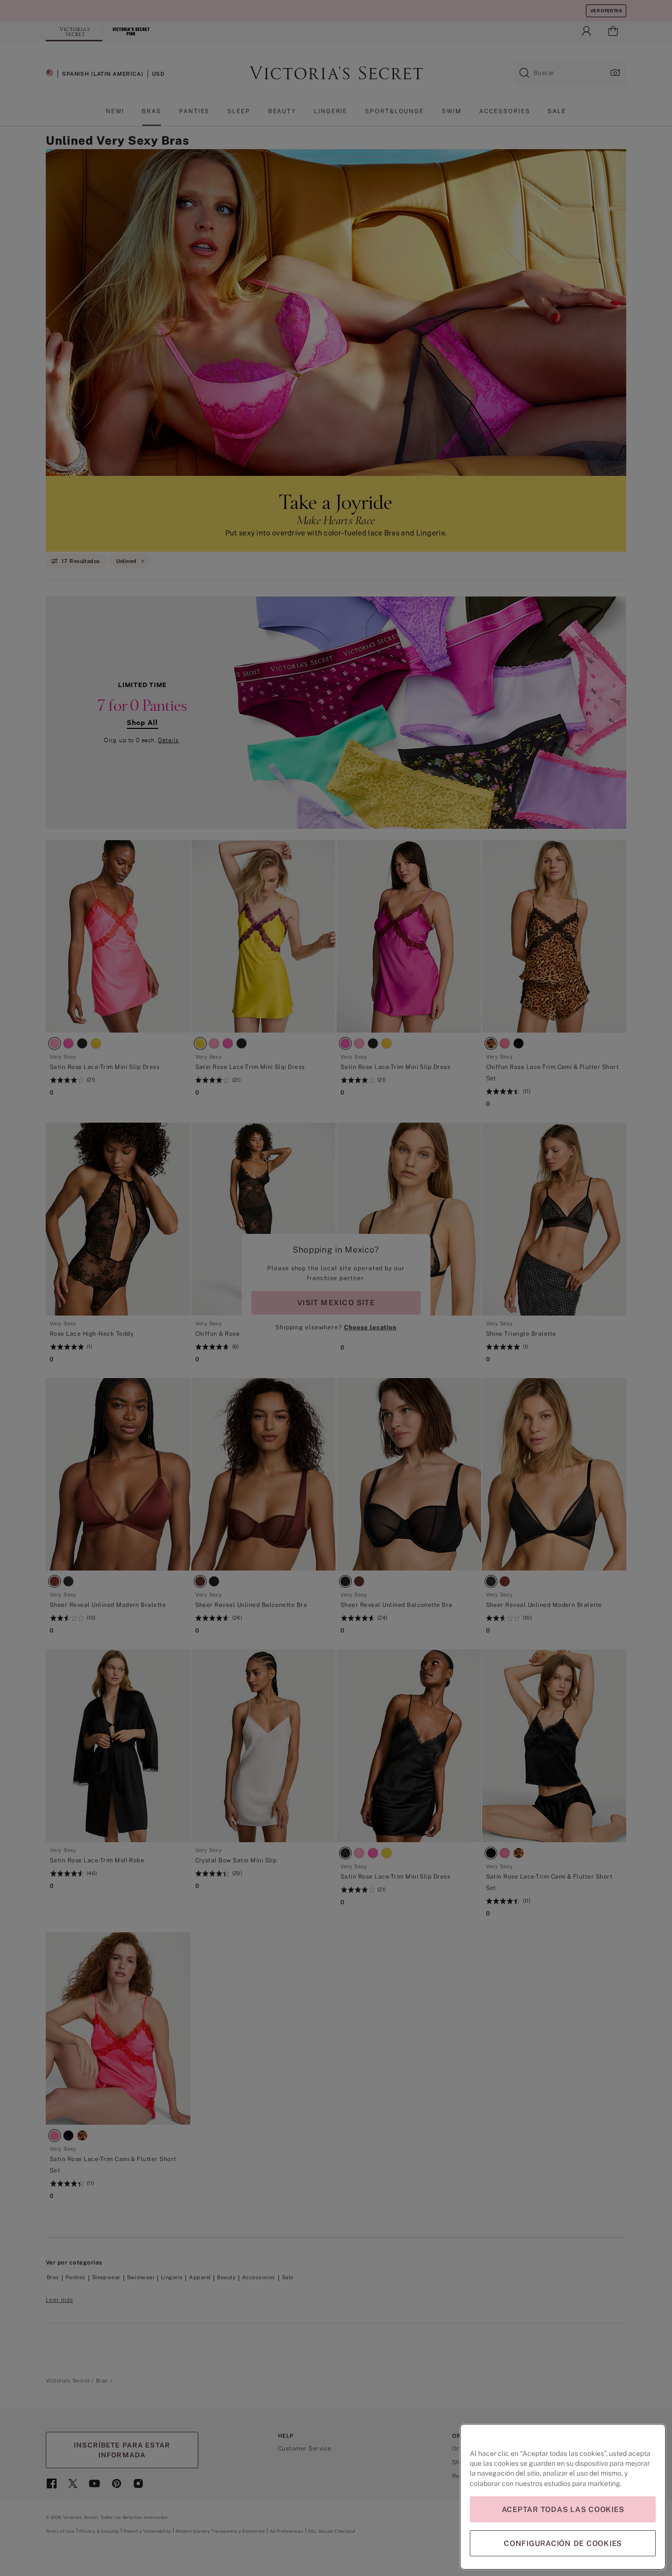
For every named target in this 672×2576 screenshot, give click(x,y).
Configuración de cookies (563, 2543)
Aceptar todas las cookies (563, 2509)
